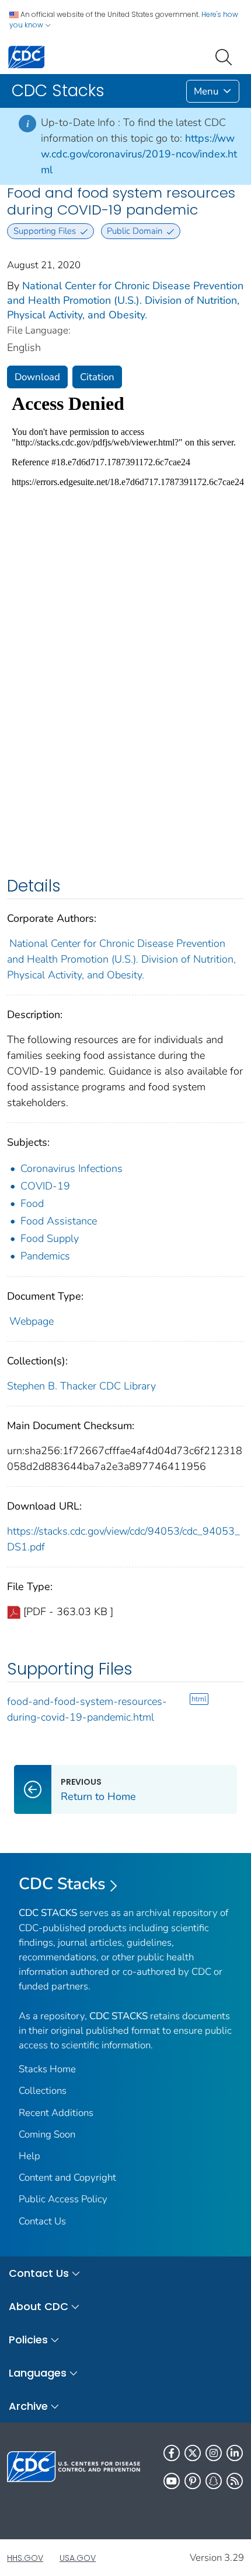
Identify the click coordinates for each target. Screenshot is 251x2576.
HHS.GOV (25, 2558)
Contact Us (42, 2221)
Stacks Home (47, 2069)
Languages (38, 2373)
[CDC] (26, 56)
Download (37, 377)
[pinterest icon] (193, 2481)
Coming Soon (47, 2134)
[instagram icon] (214, 2453)
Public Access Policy (63, 2199)
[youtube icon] (172, 2481)
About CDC (39, 2306)
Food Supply (50, 1238)
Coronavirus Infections (72, 1168)
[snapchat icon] (214, 2481)
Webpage (32, 1321)
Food (32, 1203)
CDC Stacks (62, 1884)
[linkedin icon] (235, 2453)
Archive (28, 2406)
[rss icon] (235, 2481)
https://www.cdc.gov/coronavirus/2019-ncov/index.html (139, 154)
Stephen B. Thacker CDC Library (81, 1386)
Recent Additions (56, 2113)
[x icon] (193, 2453)
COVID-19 (45, 1186)
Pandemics (45, 1256)
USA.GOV (78, 2558)
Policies (28, 2340)
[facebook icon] (172, 2453)
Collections (43, 2091)
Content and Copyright (67, 2177)
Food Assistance (59, 1221)
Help (29, 2156)
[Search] (226, 56)
